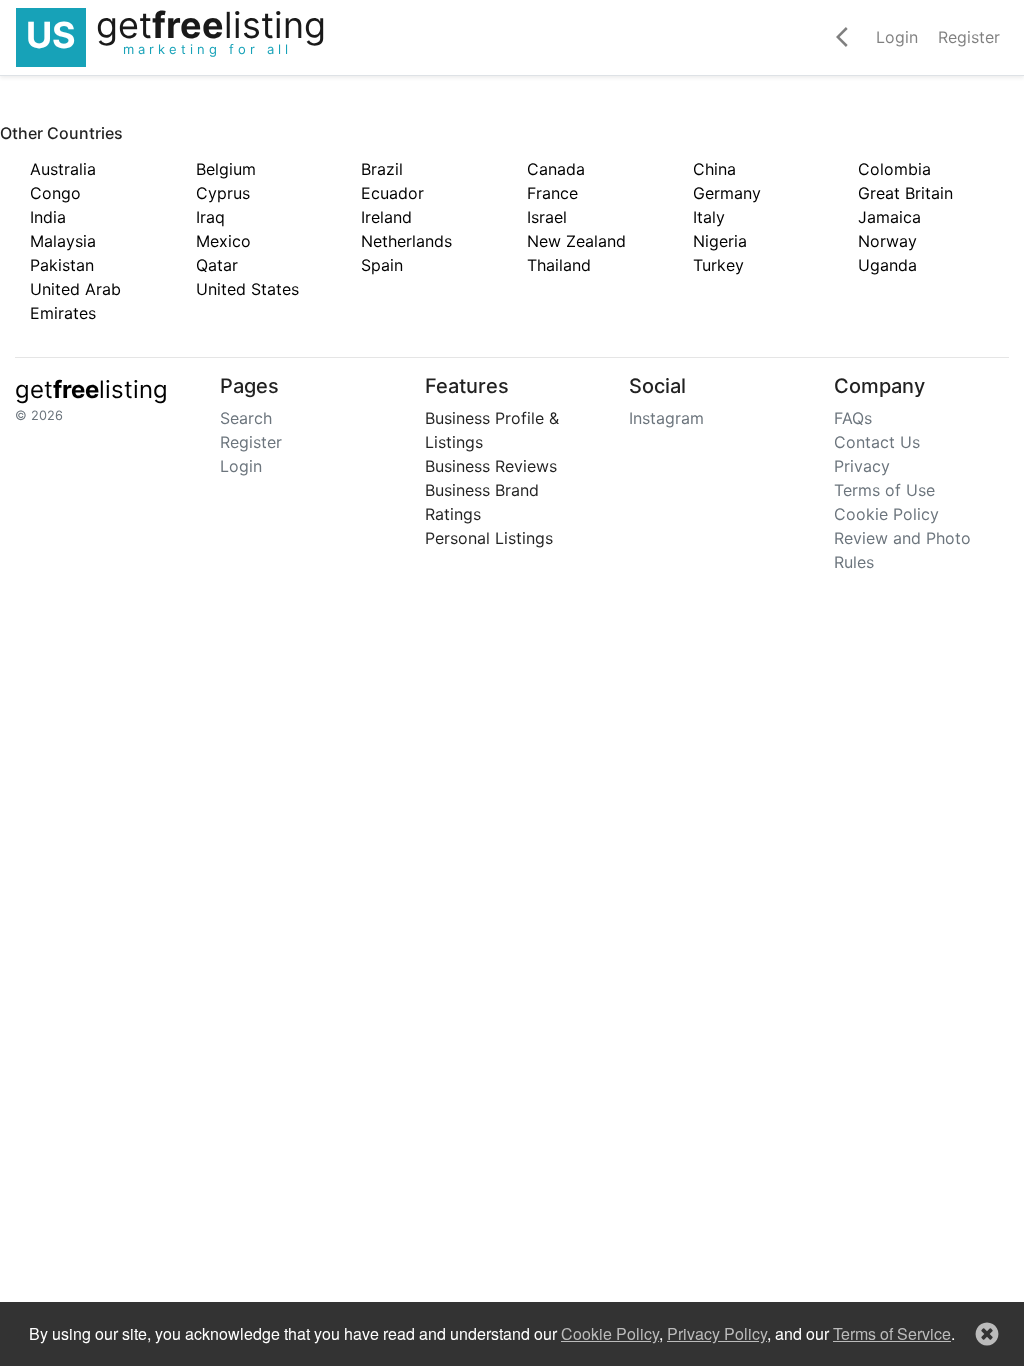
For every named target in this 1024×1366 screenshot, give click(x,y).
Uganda (887, 265)
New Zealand (576, 241)
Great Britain (905, 193)
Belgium (226, 169)
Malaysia (63, 241)
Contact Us (877, 442)
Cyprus (223, 193)
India (48, 217)
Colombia (894, 169)
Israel (547, 217)
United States (247, 289)
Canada (556, 169)
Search (246, 418)
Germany (727, 193)
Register (251, 442)
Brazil (382, 169)
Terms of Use (884, 490)
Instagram (666, 418)
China (714, 169)
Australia (63, 169)
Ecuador (392, 193)
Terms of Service (892, 1333)
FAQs (853, 418)
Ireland (386, 217)
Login (241, 466)
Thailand (559, 265)
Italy (709, 217)
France (552, 193)
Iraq (210, 217)
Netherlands (406, 241)
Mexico (223, 241)
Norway (887, 241)
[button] (987, 1334)
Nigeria (720, 241)
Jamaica (889, 217)
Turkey (718, 265)
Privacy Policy (717, 1333)
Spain (382, 265)
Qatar (217, 265)
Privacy (862, 466)
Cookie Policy (886, 514)
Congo (55, 193)
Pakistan (62, 265)
